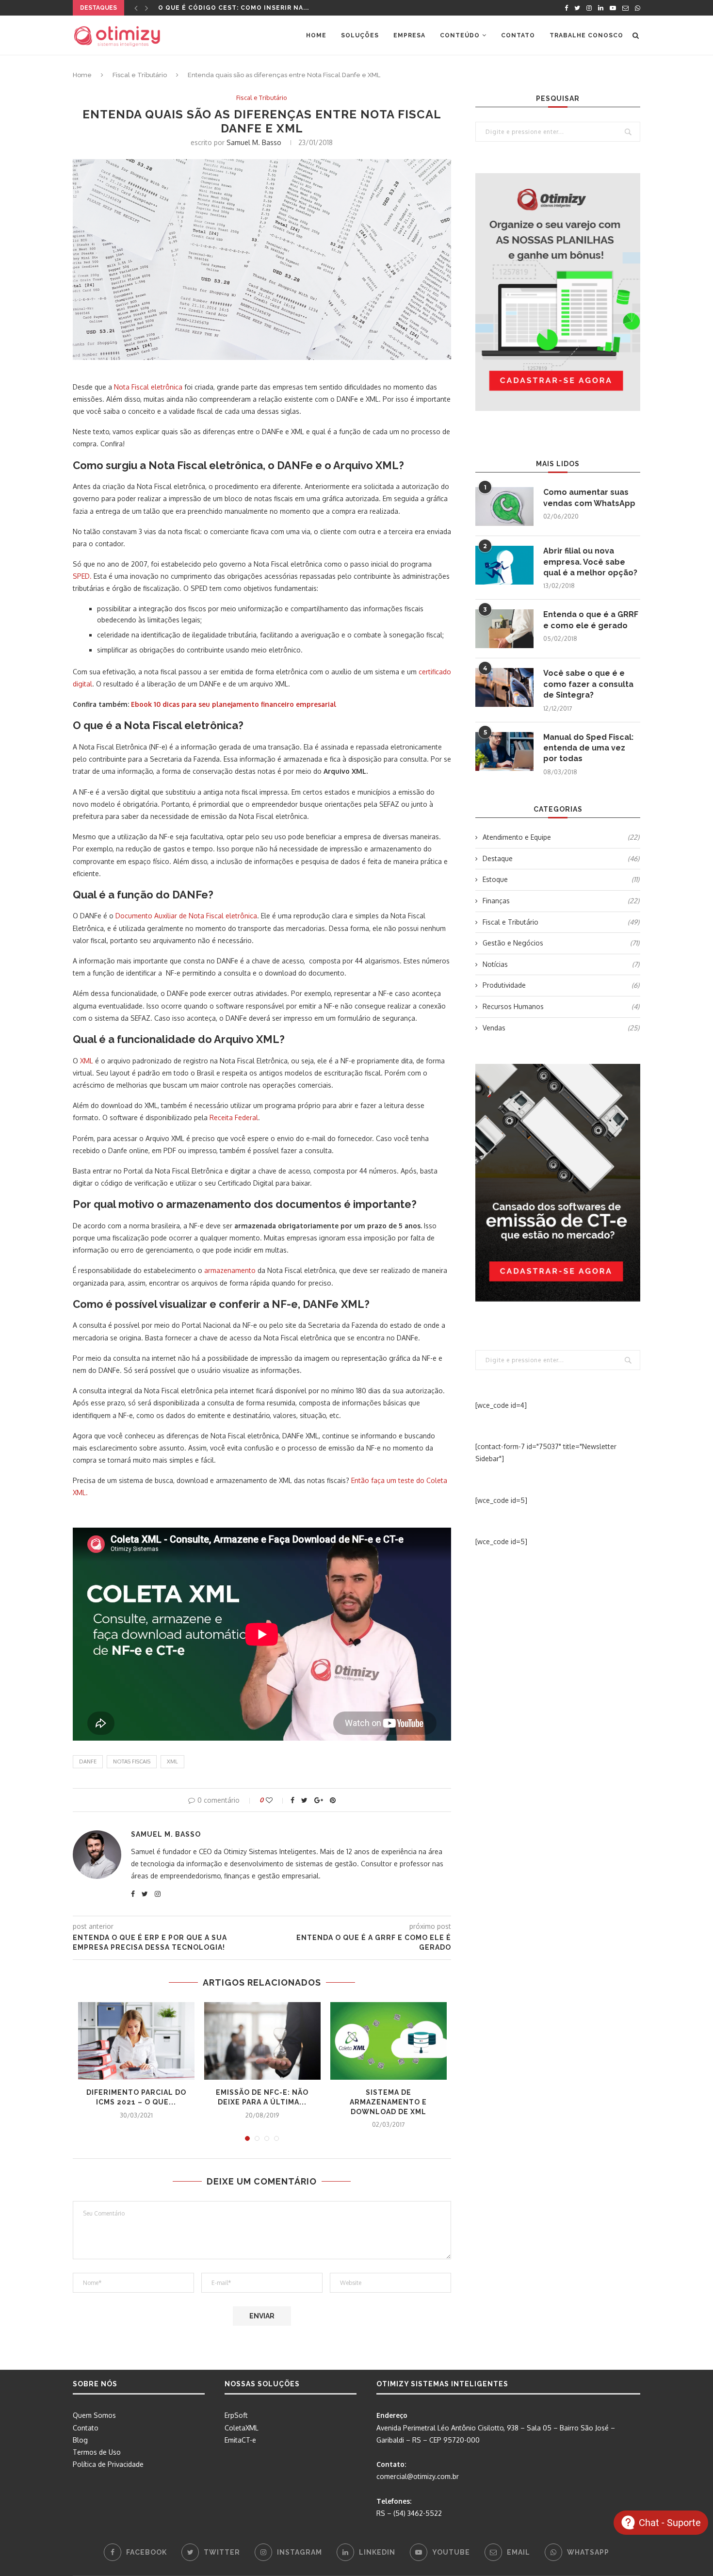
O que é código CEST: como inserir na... (234, 8)
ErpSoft (236, 2415)
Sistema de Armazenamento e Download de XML (388, 2102)
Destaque (561, 858)
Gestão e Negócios (561, 943)
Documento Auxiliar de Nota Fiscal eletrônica (186, 916)
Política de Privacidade (108, 2464)
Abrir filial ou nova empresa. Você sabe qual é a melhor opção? (590, 562)
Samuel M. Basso (254, 142)
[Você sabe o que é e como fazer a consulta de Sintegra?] (504, 687)
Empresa (409, 35)
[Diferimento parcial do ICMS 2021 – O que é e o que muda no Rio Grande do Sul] (136, 2041)
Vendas (561, 1028)
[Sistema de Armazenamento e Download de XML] (389, 2041)
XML (87, 1061)
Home (316, 35)
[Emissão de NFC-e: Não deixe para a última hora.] (262, 2041)
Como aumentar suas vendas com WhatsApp (589, 497)
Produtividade (561, 985)
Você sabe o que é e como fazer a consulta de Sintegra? (588, 684)
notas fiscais (132, 1761)
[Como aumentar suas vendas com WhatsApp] (504, 506)
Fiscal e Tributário (140, 75)
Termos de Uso (97, 2452)
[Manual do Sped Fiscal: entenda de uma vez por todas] (504, 751)
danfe (88, 1761)
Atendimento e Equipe (561, 837)
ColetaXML (242, 2428)
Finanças (561, 901)
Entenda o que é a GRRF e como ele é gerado (591, 620)
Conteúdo (460, 35)
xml (172, 1761)
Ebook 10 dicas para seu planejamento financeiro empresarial (234, 704)
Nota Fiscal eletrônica (148, 387)
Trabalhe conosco (586, 35)
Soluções (360, 35)
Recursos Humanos (561, 1006)
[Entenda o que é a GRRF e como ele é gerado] (504, 629)
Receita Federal (234, 1117)
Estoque (561, 879)
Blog (80, 2440)
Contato (518, 35)
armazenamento (230, 1270)
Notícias (561, 964)
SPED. (82, 576)
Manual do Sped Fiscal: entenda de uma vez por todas (588, 748)
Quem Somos (94, 2415)
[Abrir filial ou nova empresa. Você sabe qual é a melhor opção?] (504, 565)
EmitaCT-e (240, 2440)
